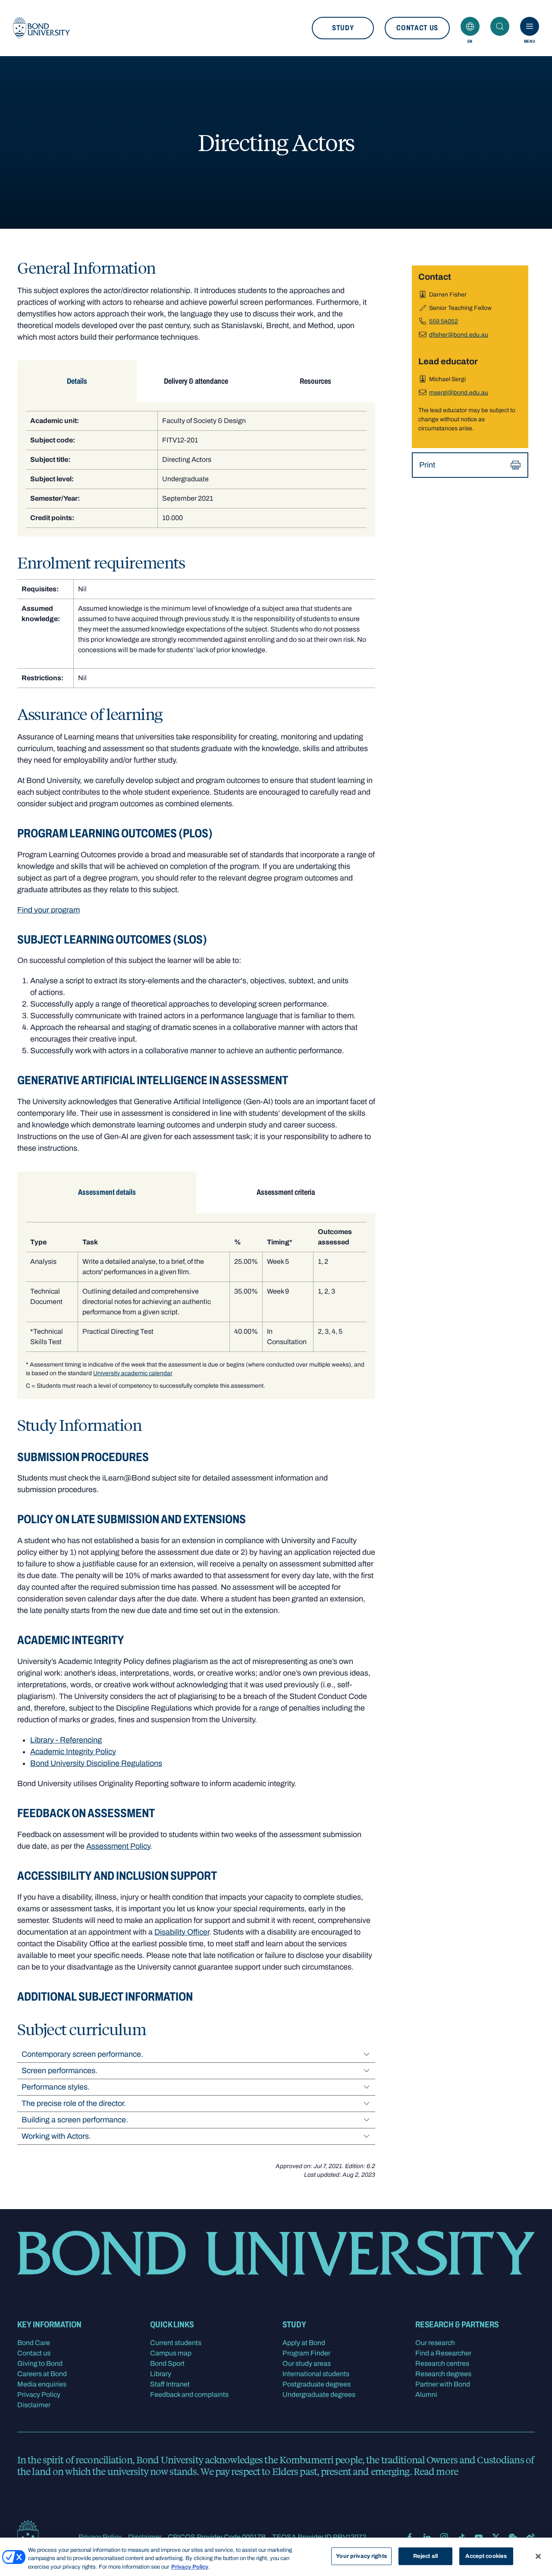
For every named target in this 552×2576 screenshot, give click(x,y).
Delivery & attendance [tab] (196, 381)
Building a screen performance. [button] (75, 2120)
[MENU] (530, 26)
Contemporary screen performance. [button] (82, 2054)
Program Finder (306, 2353)
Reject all (425, 2556)
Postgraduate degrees (317, 2384)
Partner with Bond (443, 2384)
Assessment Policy (118, 1846)
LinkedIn (427, 2537)
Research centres (442, 2363)
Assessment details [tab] (107, 1192)
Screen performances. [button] (60, 2071)
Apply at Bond (304, 2343)
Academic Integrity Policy (73, 1752)
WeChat (513, 2537)
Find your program (49, 910)
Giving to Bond (40, 2363)
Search (500, 26)
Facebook (410, 2537)
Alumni (426, 2394)
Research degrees (443, 2374)
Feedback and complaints (189, 2394)
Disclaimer (34, 2405)
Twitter (496, 2537)
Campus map (171, 2353)
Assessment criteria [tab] (286, 1192)
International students (316, 2374)
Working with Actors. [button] (56, 2136)
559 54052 (444, 321)
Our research (435, 2343)
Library (161, 2374)
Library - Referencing (66, 1740)
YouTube (479, 2537)
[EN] (470, 26)
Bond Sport (167, 2363)
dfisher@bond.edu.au (459, 335)
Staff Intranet (170, 2384)
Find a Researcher (443, 2353)
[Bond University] (41, 28)
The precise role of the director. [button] (74, 2103)
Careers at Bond (42, 2374)
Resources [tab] (315, 381)
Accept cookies (486, 2556)
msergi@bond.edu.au (459, 393)
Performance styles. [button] (56, 2087)
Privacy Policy (39, 2394)
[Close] (538, 2556)
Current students (176, 2343)
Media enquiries (42, 2384)
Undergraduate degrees (319, 2394)
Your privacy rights (361, 2556)
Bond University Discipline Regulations (96, 1763)
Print (427, 465)
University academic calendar (133, 1373)
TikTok (461, 2537)
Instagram (444, 2537)
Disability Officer (182, 1932)
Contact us (417, 28)
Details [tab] (77, 381)
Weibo (530, 2537)
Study (343, 28)
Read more (436, 2471)
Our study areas (307, 2363)
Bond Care (34, 2343)
